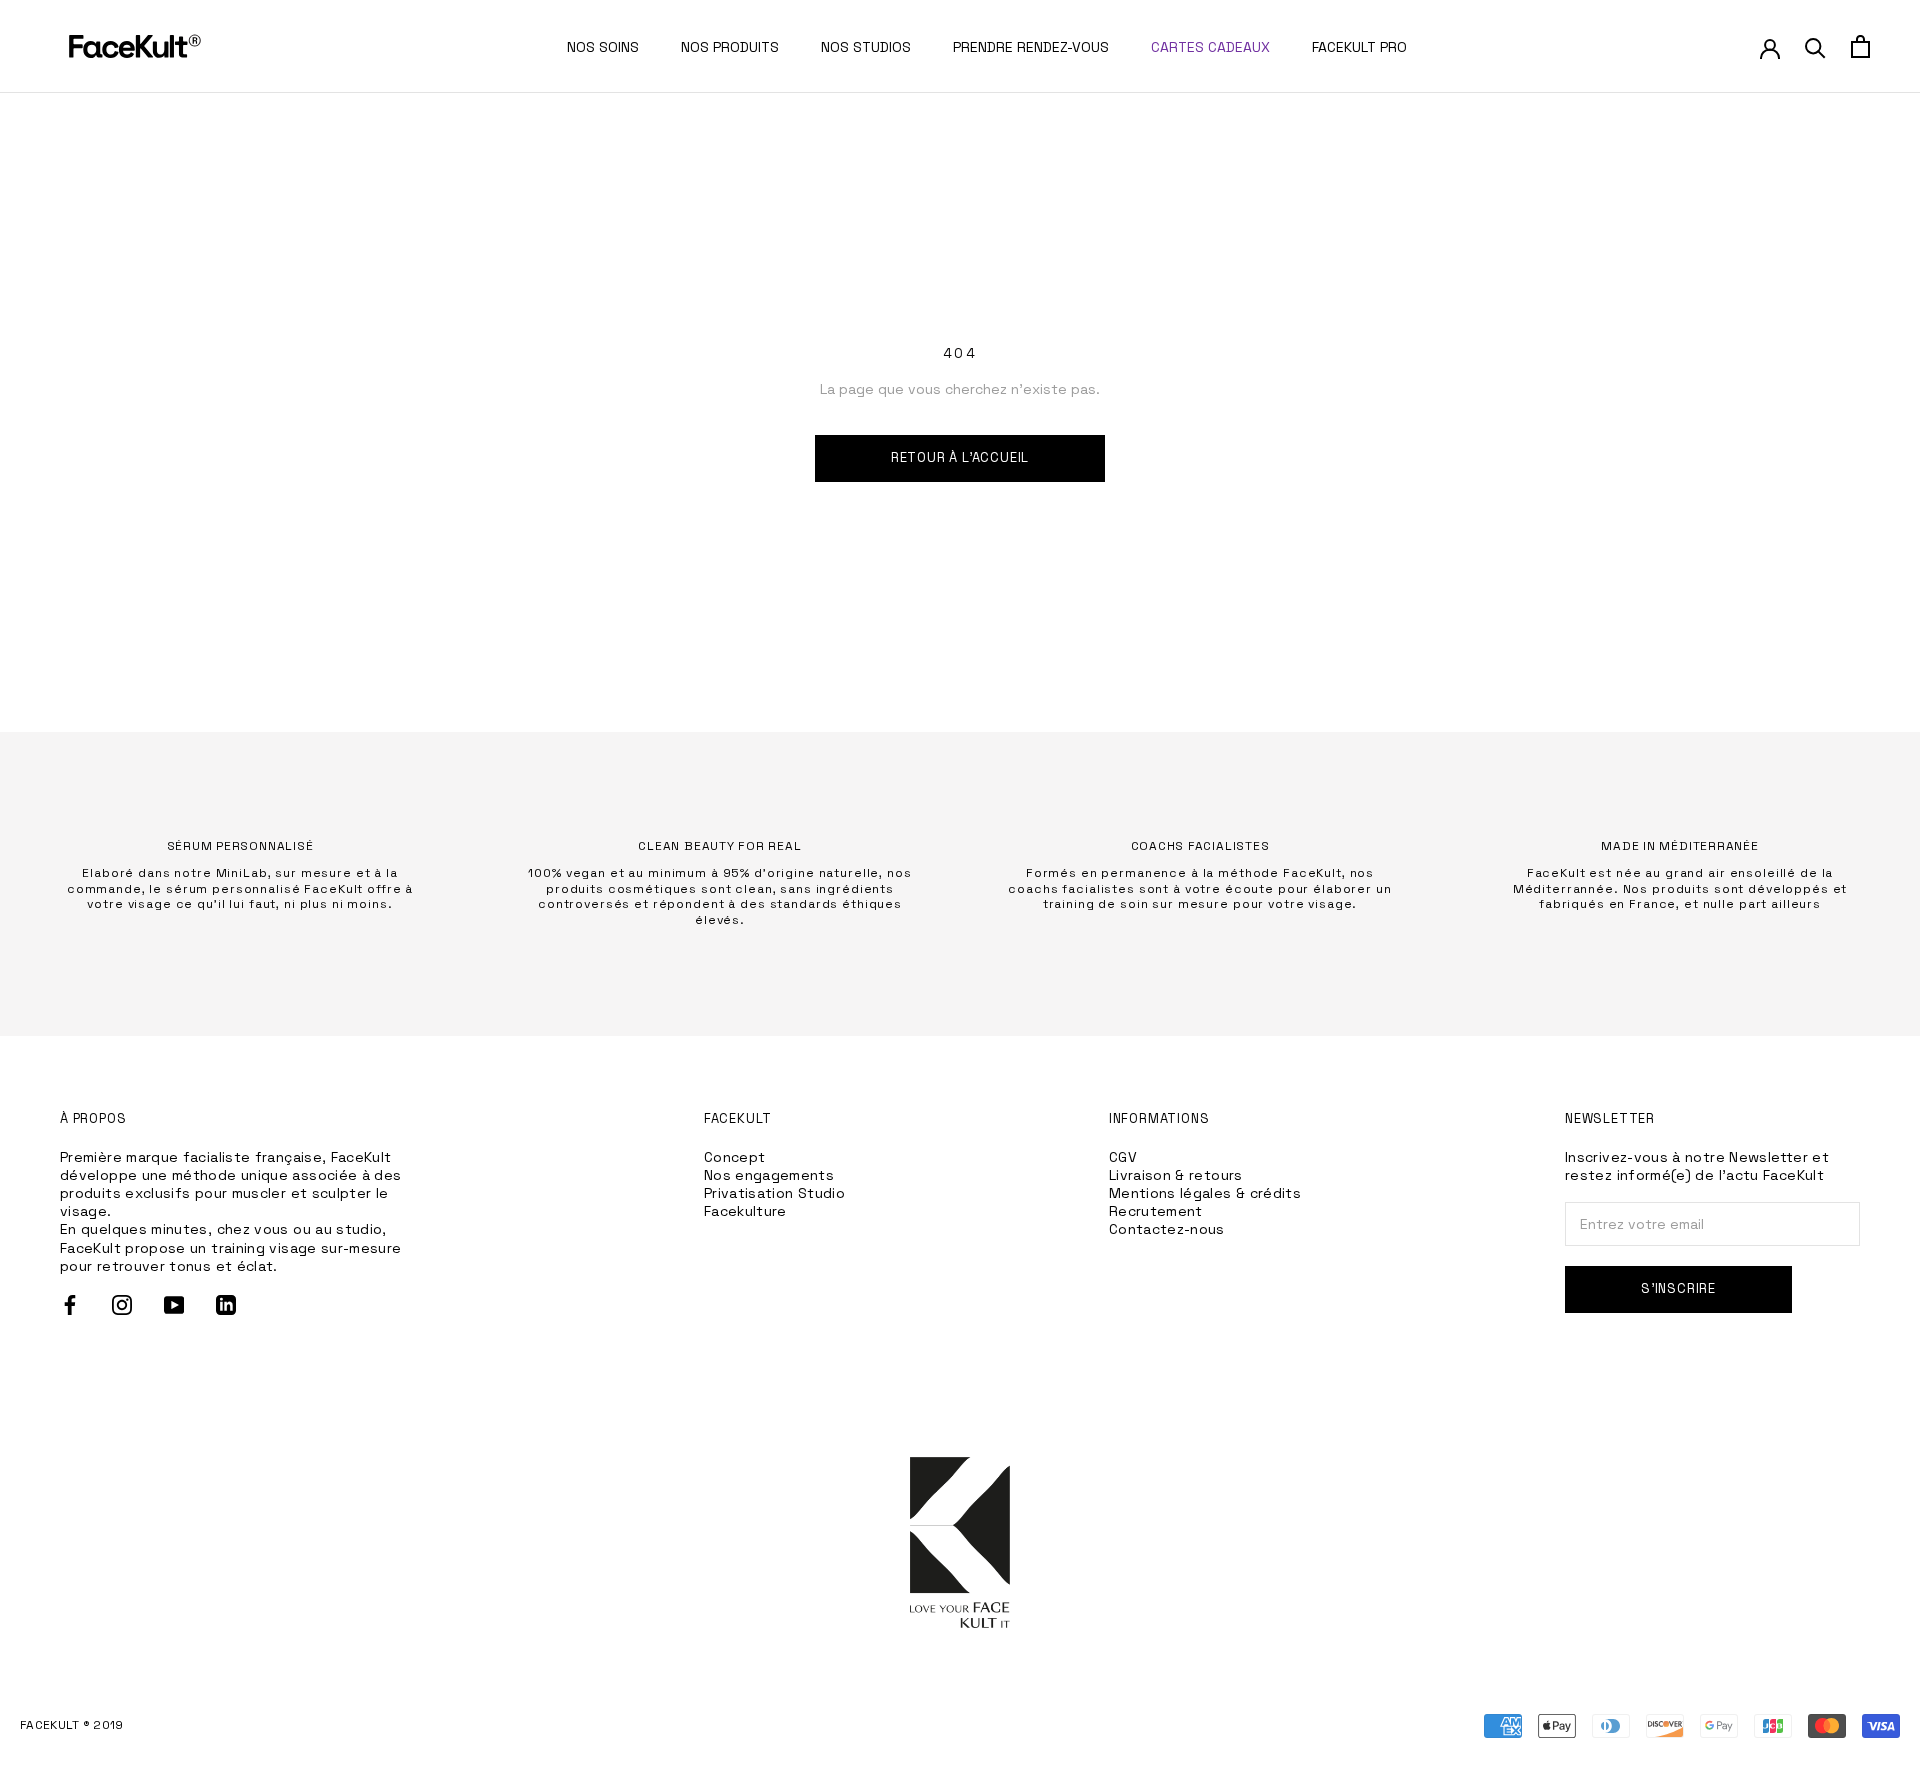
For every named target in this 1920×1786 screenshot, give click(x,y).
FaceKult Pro (1359, 47)
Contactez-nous (1167, 1229)
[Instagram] (122, 1305)
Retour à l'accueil (960, 457)
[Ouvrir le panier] (1860, 46)
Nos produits (730, 47)
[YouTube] (174, 1305)
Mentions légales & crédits (1205, 1193)
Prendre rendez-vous (1031, 47)
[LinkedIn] (226, 1305)
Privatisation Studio (774, 1193)
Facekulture (745, 1211)
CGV (1123, 1157)
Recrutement (1156, 1211)
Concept (735, 1157)
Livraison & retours (1176, 1175)
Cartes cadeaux (1210, 47)
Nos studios (866, 47)
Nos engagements (769, 1175)
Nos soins (603, 47)
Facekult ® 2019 (72, 1725)
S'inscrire (1678, 1288)
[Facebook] (70, 1305)
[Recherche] (1815, 46)
